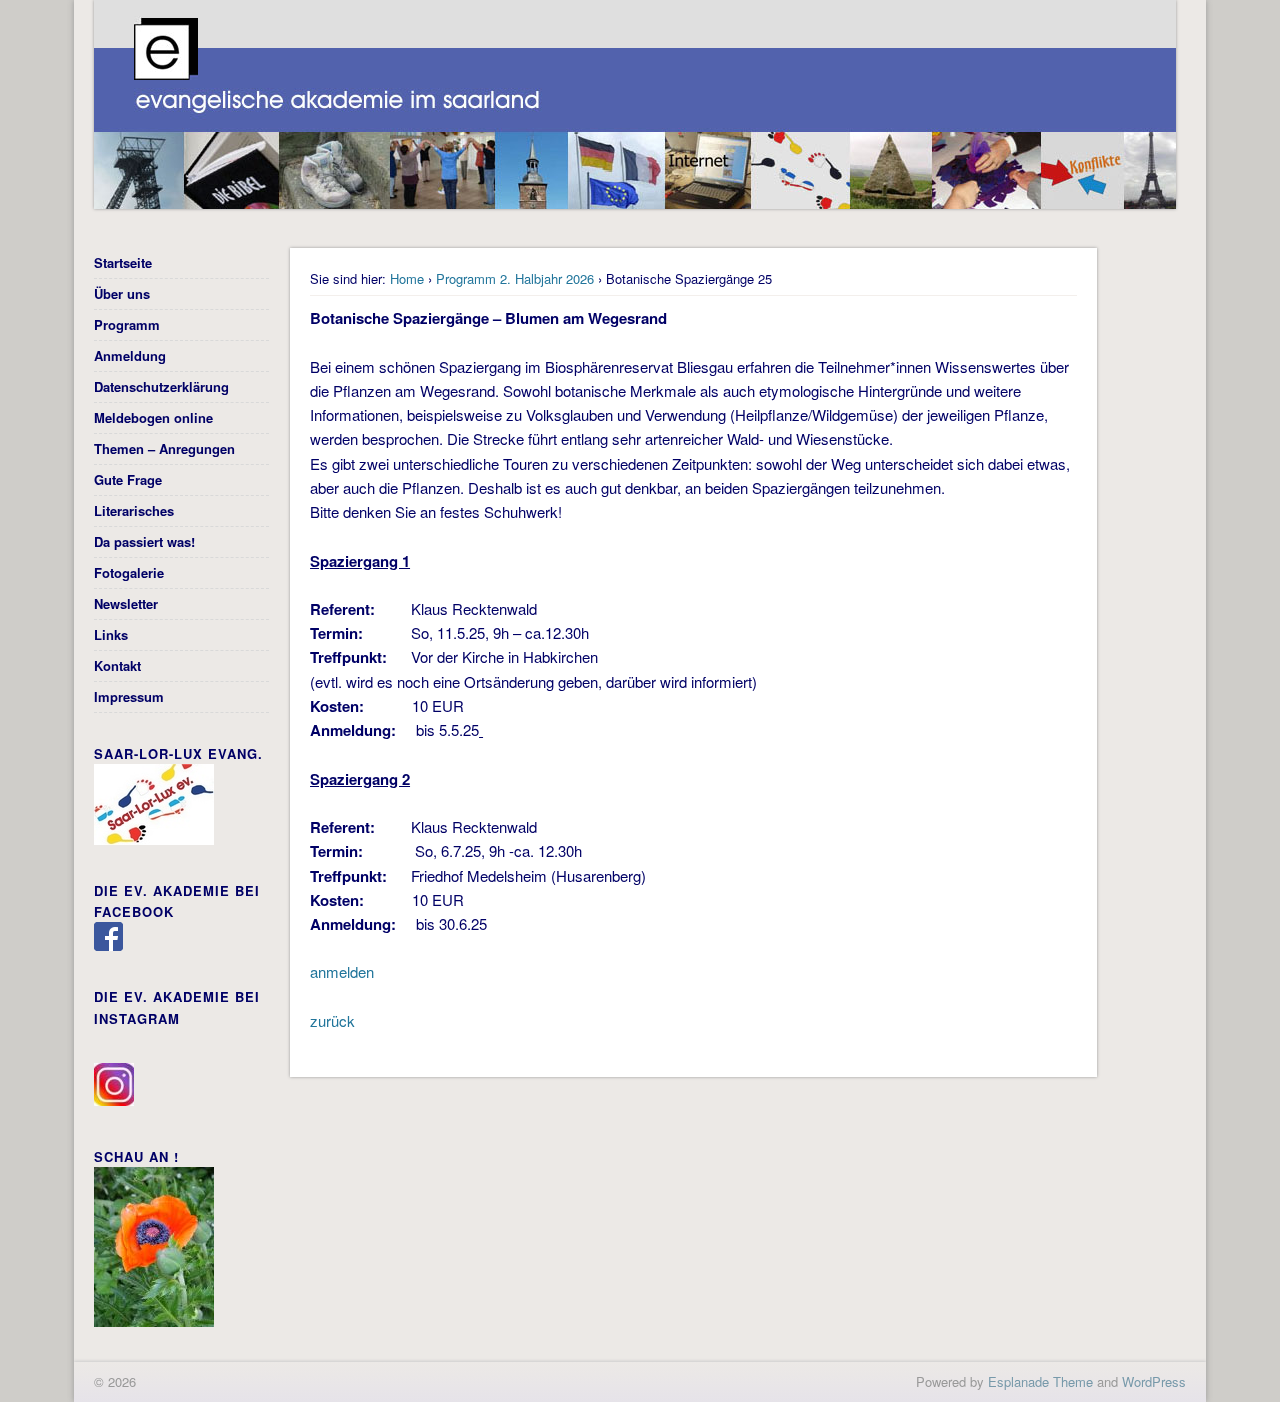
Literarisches (134, 510)
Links (111, 634)
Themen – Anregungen (164, 448)
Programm (127, 324)
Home (407, 278)
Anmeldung (130, 355)
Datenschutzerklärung (161, 386)
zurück (332, 1020)
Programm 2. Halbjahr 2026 (515, 278)
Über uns (122, 293)
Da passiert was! (144, 541)
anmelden (342, 971)
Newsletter (126, 603)
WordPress (1154, 1381)
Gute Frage (128, 479)
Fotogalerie (129, 572)
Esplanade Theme (1040, 1381)
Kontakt (117, 665)
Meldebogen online (153, 417)
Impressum (129, 696)
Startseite (123, 262)
